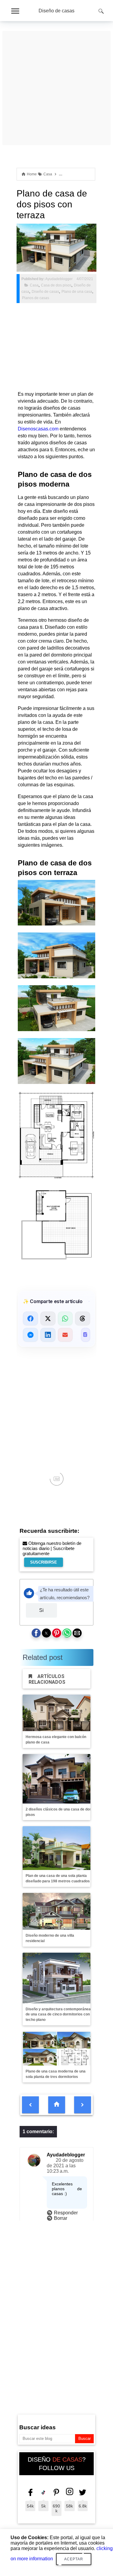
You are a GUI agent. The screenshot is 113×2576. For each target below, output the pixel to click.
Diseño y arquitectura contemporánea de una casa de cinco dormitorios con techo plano (58, 2015)
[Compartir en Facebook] (30, 1318)
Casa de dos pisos (56, 285)
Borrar (61, 2218)
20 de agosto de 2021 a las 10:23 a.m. (65, 2166)
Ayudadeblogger (66, 2155)
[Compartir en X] (48, 1318)
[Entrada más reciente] (30, 2105)
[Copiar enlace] (86, 1335)
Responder (66, 2213)
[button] (36, 1633)
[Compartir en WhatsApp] (65, 1318)
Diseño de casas (56, 11)
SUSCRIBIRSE (44, 1562)
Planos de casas (36, 298)
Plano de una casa (77, 292)
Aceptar (74, 2559)
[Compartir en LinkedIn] (48, 1335)
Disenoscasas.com (38, 429)
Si (41, 1610)
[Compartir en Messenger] (30, 1335)
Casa (34, 285)
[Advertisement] (56, 53)
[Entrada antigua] (83, 2105)
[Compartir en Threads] (83, 1318)
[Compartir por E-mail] (65, 1335)
